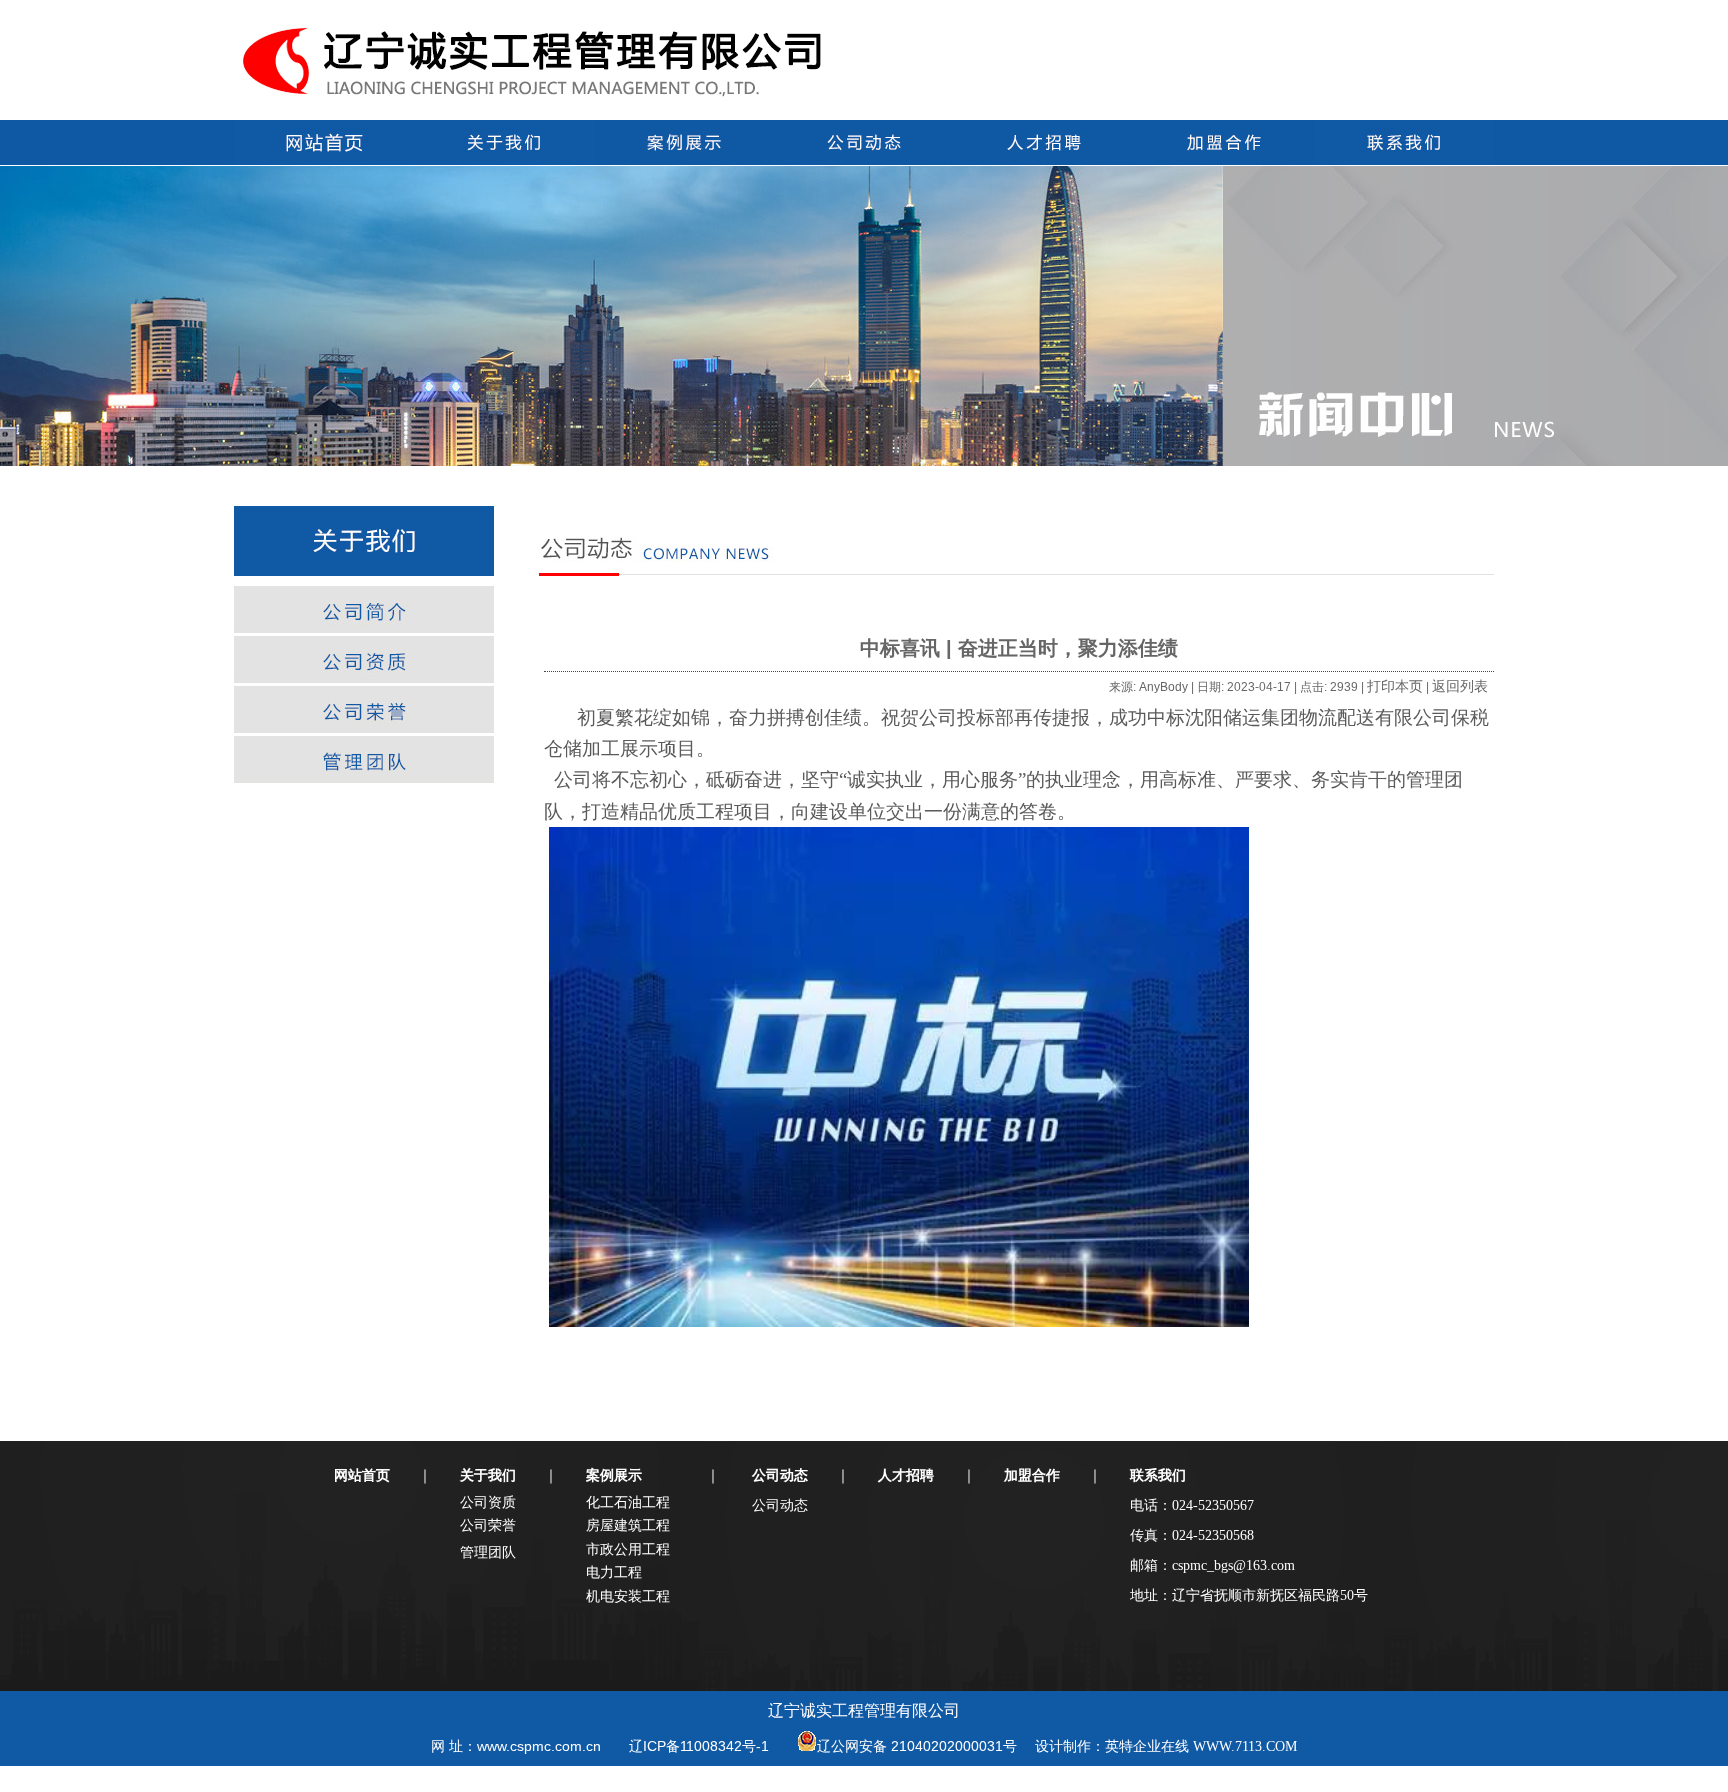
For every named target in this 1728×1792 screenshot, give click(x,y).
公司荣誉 (488, 1525)
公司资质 (488, 1502)
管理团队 (488, 1552)
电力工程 (614, 1572)
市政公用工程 (628, 1549)
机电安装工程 (628, 1596)
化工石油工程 (628, 1502)
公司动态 (780, 1505)
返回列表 (1460, 686)
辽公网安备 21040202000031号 (917, 1746)
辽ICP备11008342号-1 (699, 1746)
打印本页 (1395, 686)
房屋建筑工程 (628, 1525)
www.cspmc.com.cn (539, 1746)
